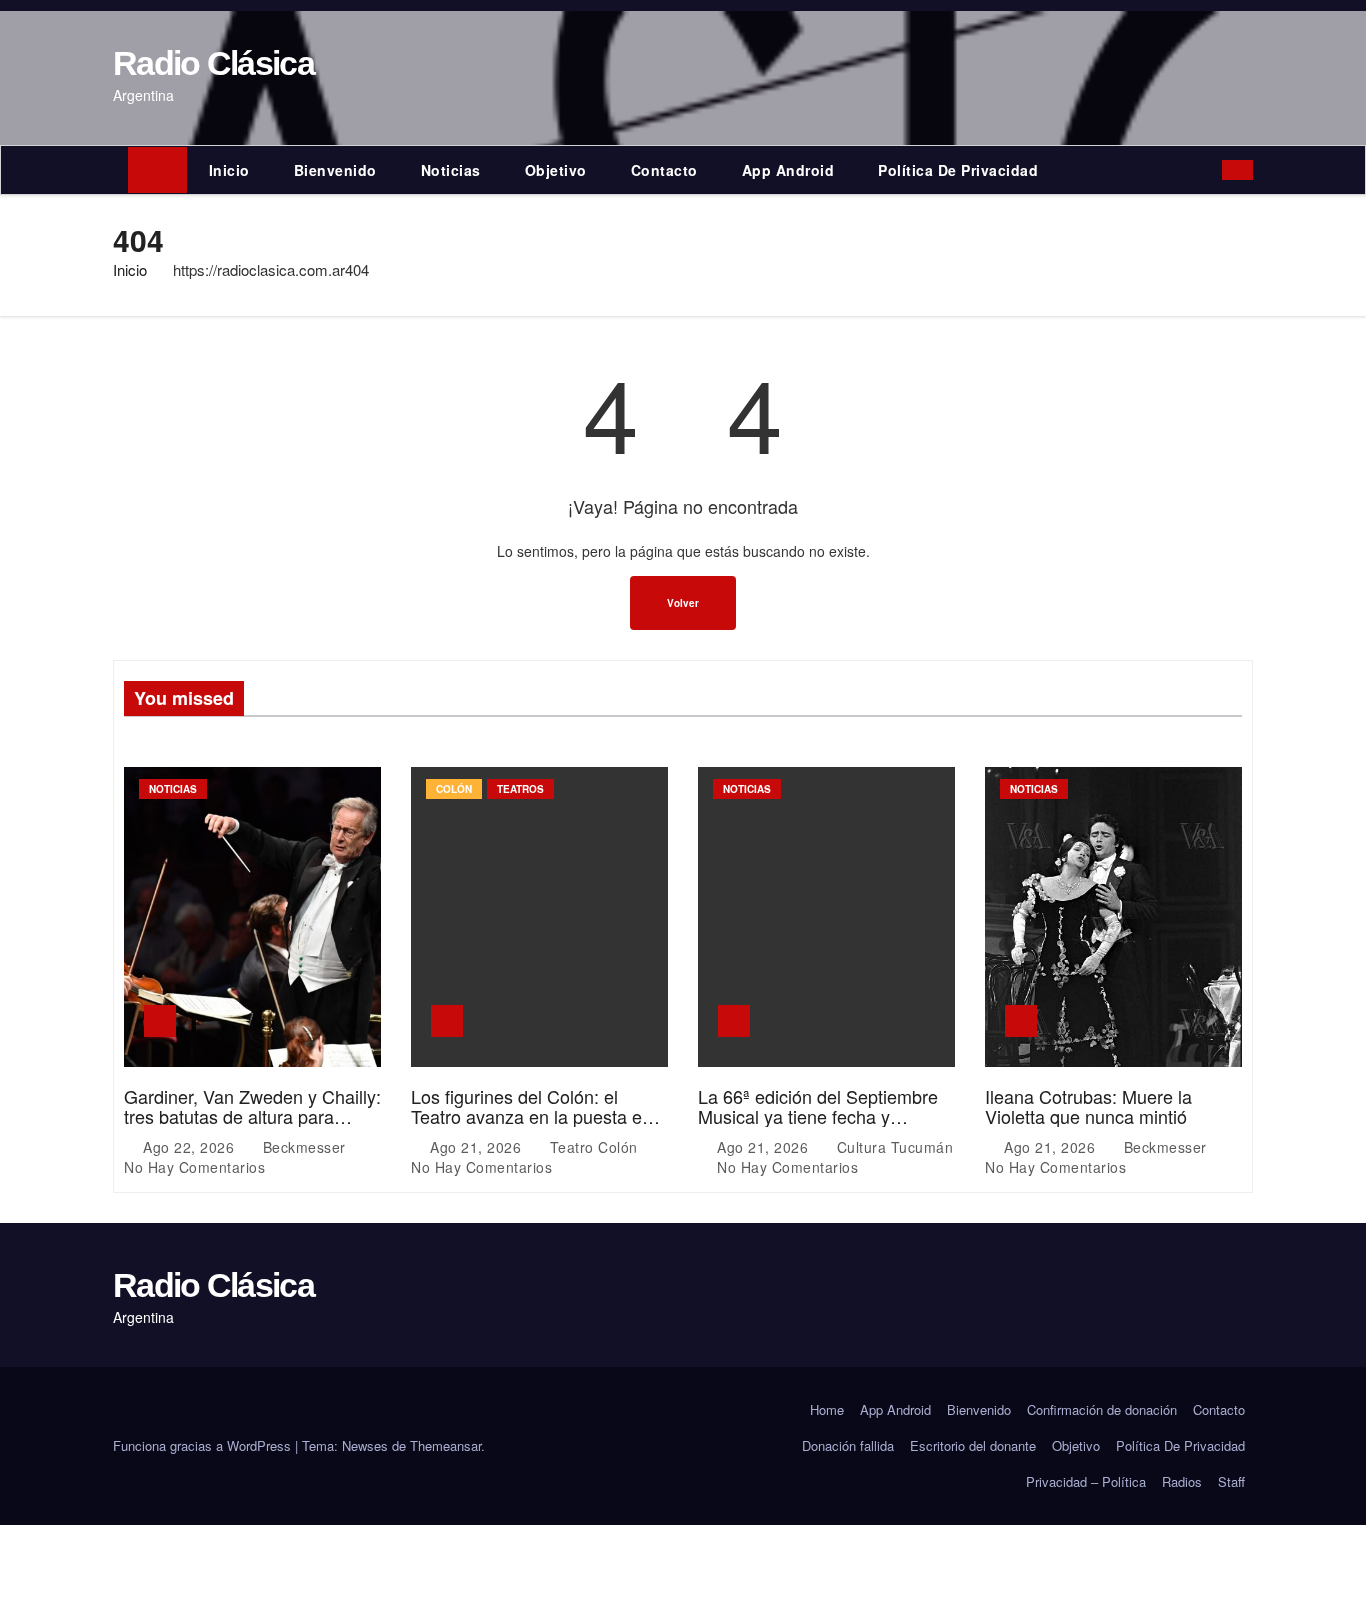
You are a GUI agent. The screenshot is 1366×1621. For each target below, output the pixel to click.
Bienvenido (335, 170)
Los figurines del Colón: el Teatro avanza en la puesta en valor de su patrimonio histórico (535, 1116)
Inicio (229, 170)
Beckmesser (304, 1147)
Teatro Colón (593, 1147)
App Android (788, 170)
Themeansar (445, 1445)
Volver (683, 603)
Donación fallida (848, 1445)
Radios (1182, 1481)
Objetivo (556, 170)
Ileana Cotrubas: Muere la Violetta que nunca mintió (1088, 1106)
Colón (454, 789)
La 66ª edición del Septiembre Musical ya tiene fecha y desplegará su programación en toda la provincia (824, 1125)
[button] (1211, 170)
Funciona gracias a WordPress (204, 1445)
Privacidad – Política (1086, 1481)
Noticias (451, 170)
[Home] (157, 170)
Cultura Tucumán (892, 1147)
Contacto (664, 170)
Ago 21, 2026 (478, 1147)
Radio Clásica (213, 63)
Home (827, 1409)
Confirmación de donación (1102, 1409)
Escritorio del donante (973, 1445)
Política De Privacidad (958, 170)
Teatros (520, 789)
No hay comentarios (194, 1167)
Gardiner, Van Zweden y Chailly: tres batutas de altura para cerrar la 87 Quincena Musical (252, 1116)
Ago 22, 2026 (191, 1147)
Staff (1231, 1481)
